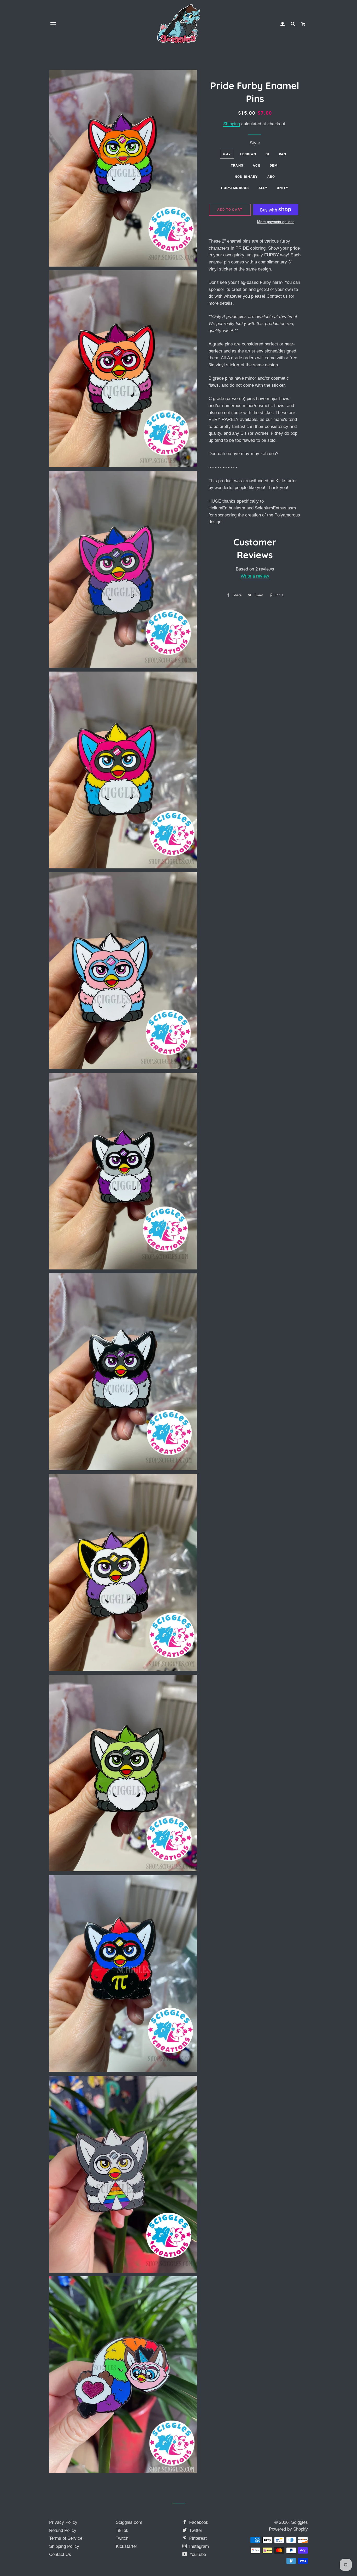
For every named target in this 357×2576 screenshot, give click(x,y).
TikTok (122, 2530)
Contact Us (60, 2554)
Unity (283, 188)
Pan (283, 154)
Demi (274, 165)
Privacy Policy (63, 2522)
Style (255, 143)
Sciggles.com (129, 2522)
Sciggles (300, 2522)
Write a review (255, 576)
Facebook (198, 2522)
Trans (237, 165)
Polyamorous (235, 188)
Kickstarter (126, 2546)
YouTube (197, 2554)
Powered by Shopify (288, 2529)
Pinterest (197, 2538)
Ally (263, 188)
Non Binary (246, 177)
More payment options (276, 222)
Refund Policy (63, 2530)
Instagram (198, 2546)
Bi (267, 154)
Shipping (232, 124)
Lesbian (248, 154)
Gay (227, 154)
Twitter (195, 2530)
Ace (257, 165)
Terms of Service (66, 2538)
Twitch (122, 2538)
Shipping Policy (64, 2546)
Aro (271, 177)
